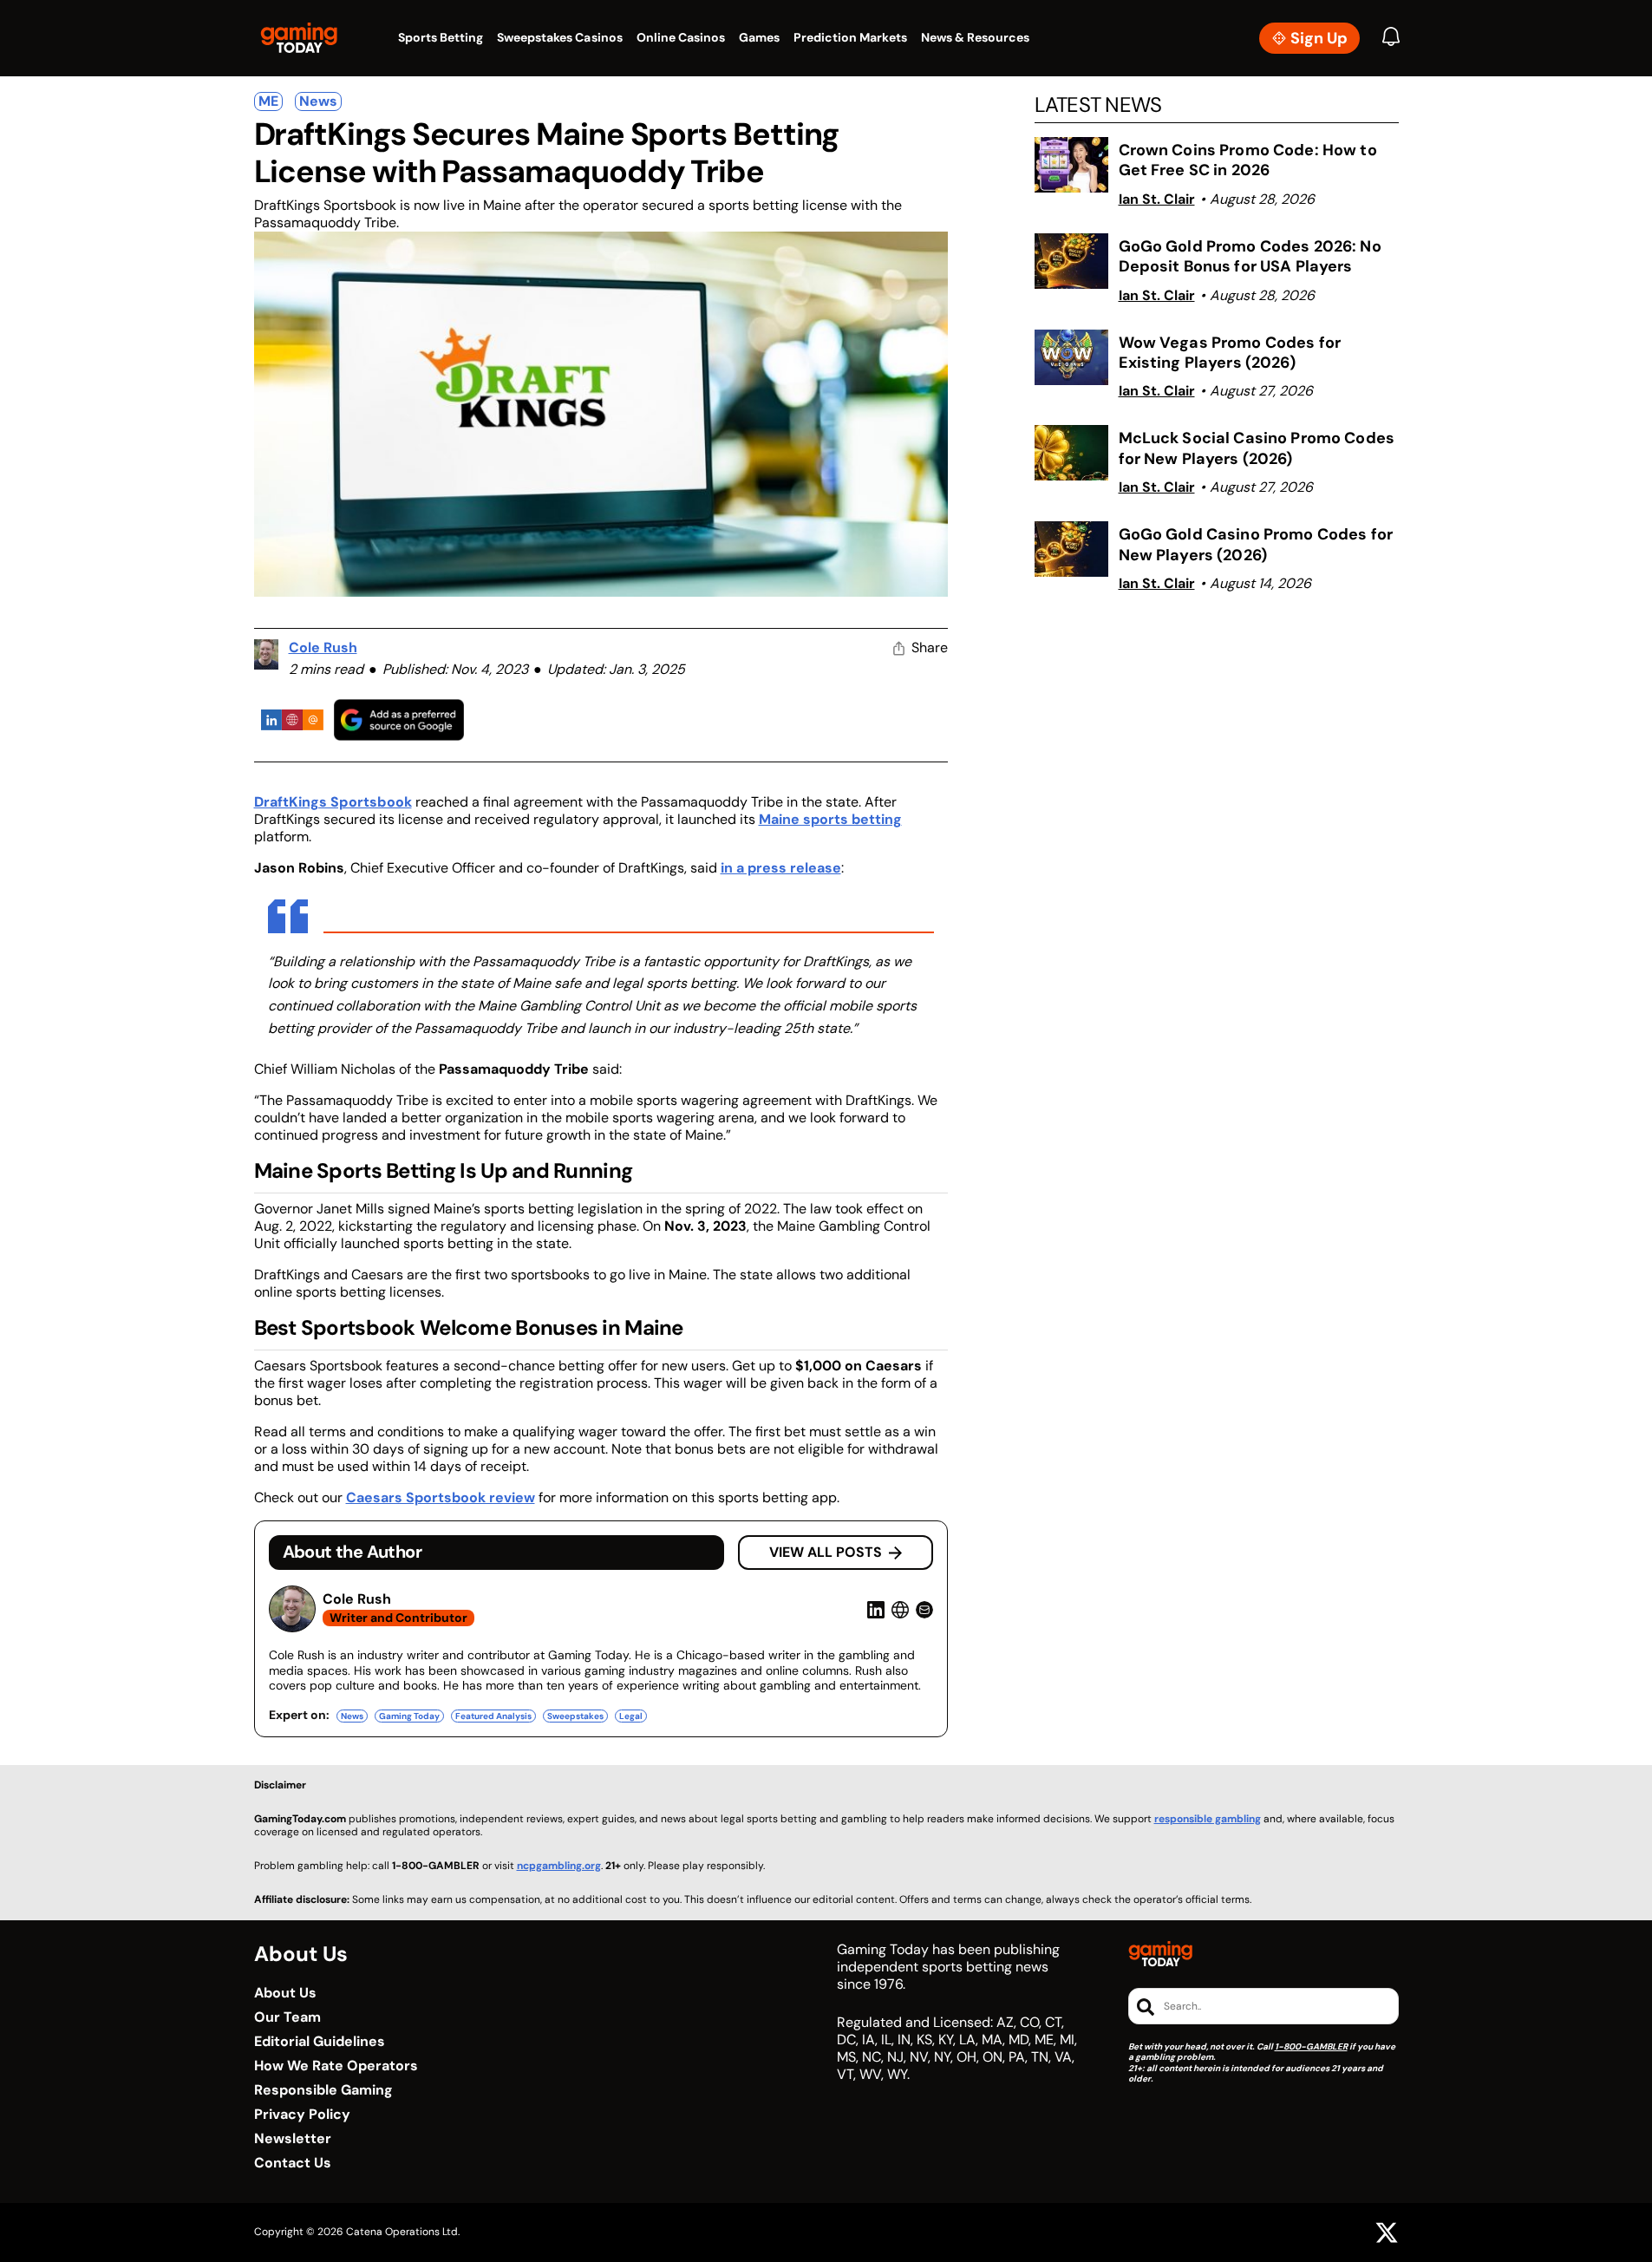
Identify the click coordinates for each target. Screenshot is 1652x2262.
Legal (631, 1716)
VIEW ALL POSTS (826, 1552)
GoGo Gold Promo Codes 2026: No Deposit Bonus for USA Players (1250, 256)
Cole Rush (323, 647)
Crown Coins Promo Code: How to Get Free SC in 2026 (1248, 160)
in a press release (781, 868)
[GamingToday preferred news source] (399, 719)
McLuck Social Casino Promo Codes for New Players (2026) (1257, 448)
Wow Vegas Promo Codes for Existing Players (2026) (1230, 353)
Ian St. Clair (1157, 199)
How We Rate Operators (336, 2066)
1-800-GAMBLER (1311, 2046)
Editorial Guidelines (320, 2042)
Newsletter (293, 2139)
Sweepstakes (575, 1716)
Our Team (287, 2017)
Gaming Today (409, 1716)
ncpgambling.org (559, 1866)
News (318, 101)
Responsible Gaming (323, 2090)
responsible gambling (1208, 1819)
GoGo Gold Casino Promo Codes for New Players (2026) (1256, 544)
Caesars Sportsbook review (441, 1497)
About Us (285, 1993)
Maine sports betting (830, 819)
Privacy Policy (302, 2115)
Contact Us (293, 2163)
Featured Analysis (493, 1716)
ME (268, 101)
